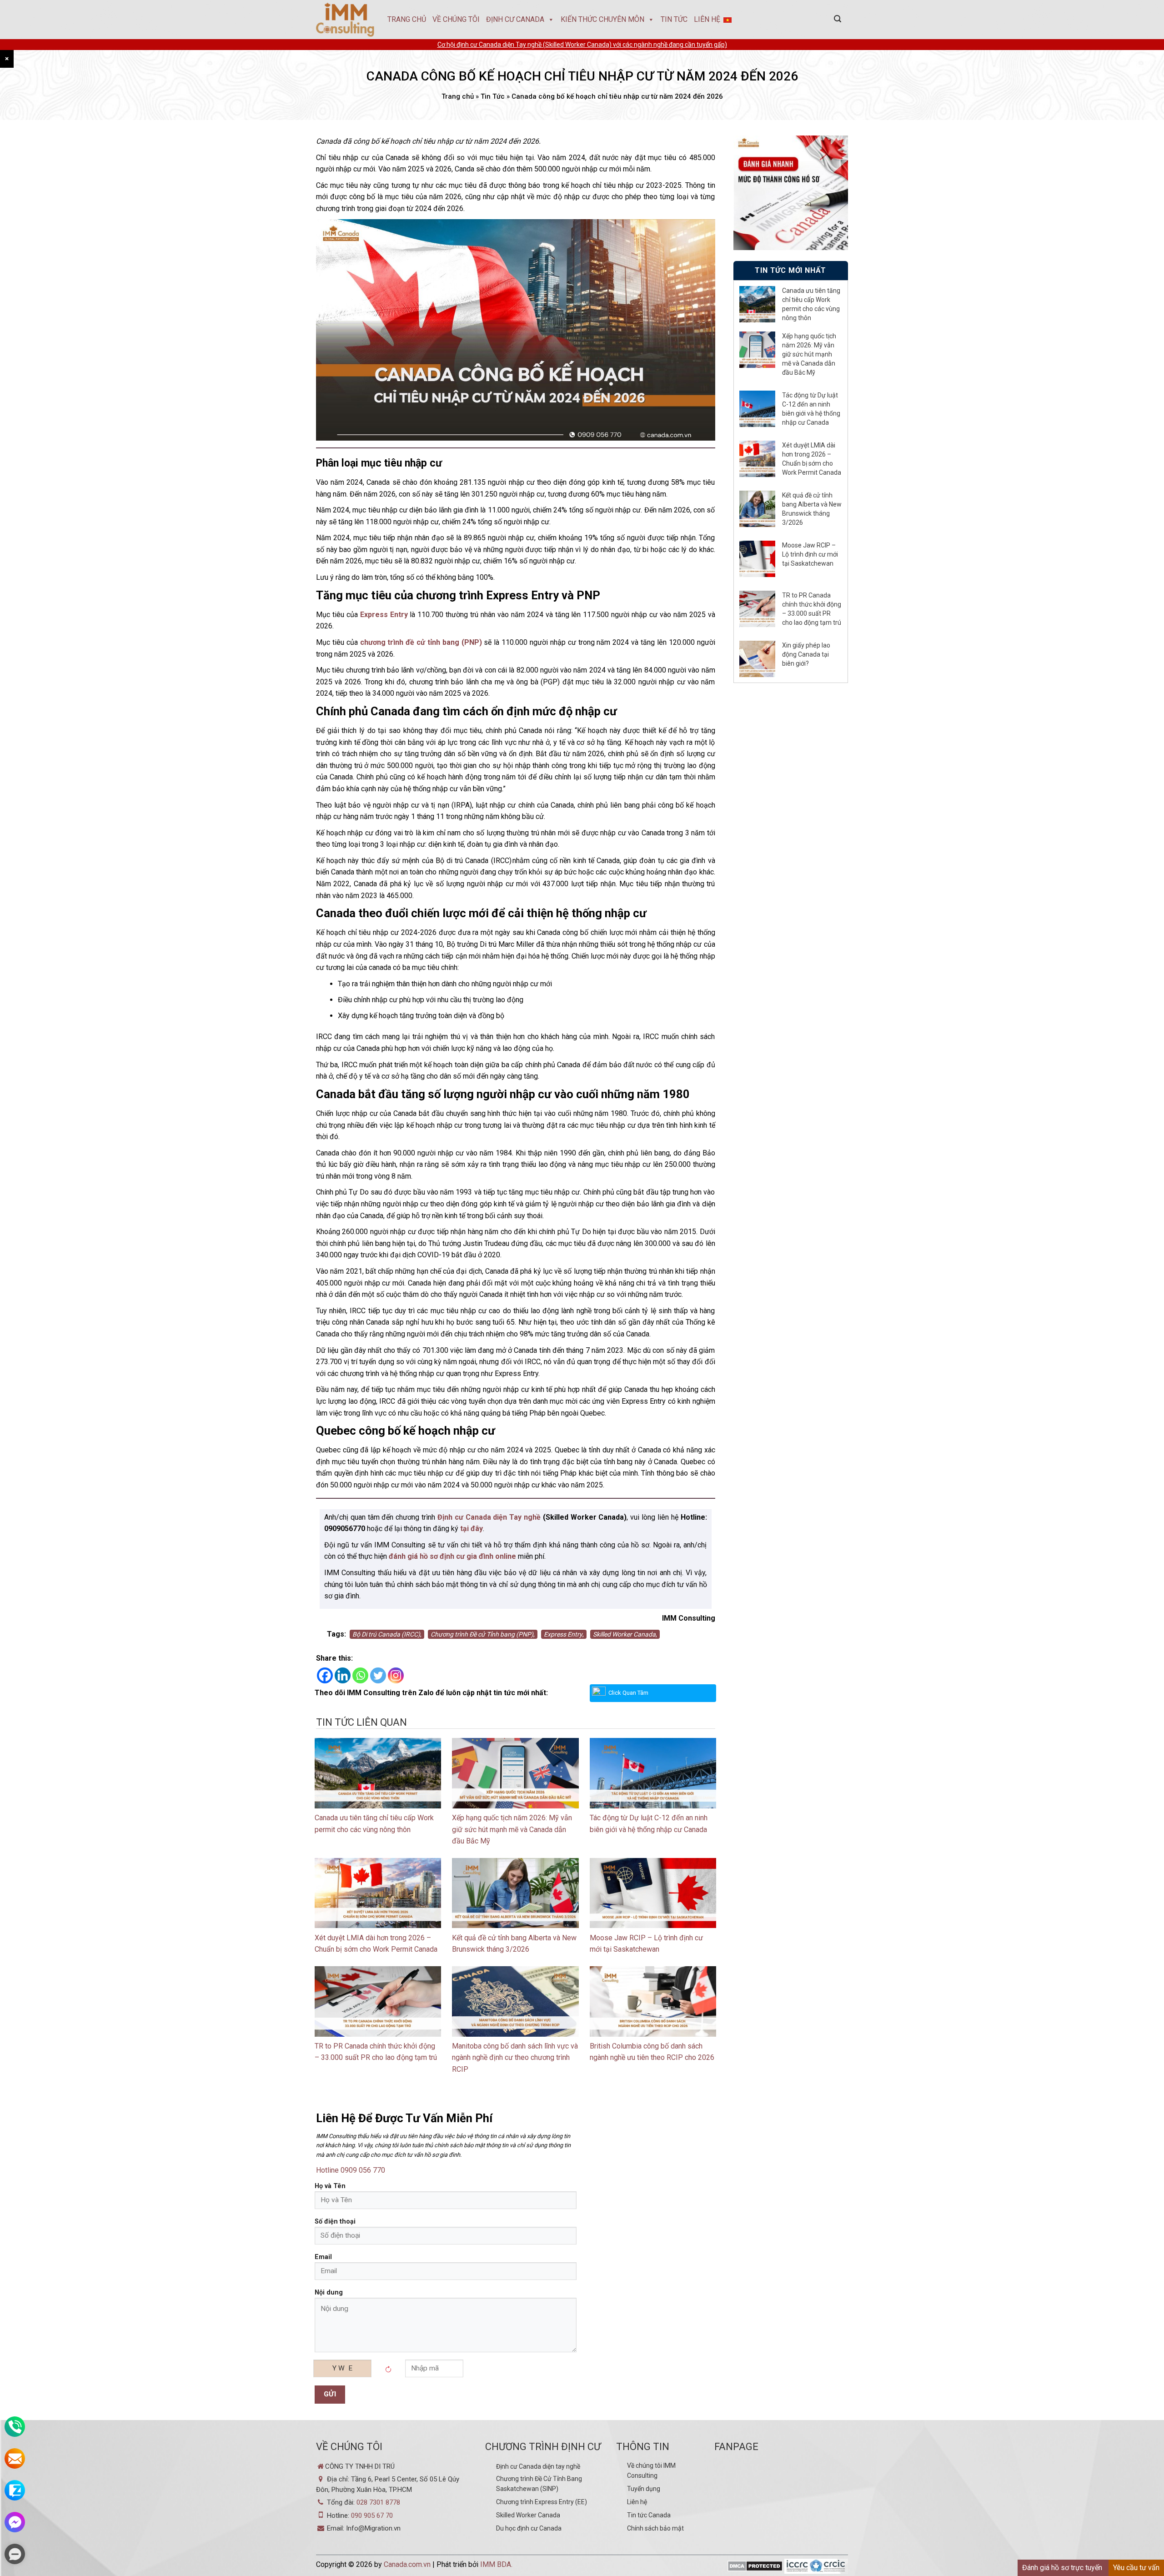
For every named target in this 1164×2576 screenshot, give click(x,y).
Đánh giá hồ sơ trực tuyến (1062, 2568)
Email (323, 2257)
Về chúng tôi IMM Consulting (651, 2471)
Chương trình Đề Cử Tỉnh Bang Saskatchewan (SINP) (539, 2484)
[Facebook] (325, 1675)
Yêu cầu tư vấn (1136, 2568)
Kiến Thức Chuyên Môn (602, 19)
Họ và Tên (330, 2186)
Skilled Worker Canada (528, 2515)
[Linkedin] (343, 1675)
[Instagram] (396, 1675)
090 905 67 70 (372, 2516)
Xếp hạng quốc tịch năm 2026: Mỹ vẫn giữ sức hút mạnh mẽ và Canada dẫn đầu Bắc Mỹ (512, 1829)
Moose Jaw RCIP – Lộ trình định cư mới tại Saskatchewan (810, 554)
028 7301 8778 (378, 2502)
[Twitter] (378, 1675)
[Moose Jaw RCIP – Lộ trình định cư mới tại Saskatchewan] (653, 1892)
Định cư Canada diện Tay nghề (489, 1517)
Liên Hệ (707, 19)
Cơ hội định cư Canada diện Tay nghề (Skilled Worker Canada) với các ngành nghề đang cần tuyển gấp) (582, 45)
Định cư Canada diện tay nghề (538, 2466)
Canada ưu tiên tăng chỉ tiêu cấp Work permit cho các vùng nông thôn (811, 304)
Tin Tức (674, 19)
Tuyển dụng (644, 2489)
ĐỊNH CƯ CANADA (515, 19)
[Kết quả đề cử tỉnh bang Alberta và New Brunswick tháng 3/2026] (515, 1892)
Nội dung (329, 2292)
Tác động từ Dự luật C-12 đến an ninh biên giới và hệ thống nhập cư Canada (811, 409)
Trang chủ (407, 19)
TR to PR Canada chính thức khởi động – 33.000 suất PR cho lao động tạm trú (812, 609)
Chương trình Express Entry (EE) (542, 2502)
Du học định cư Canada (529, 2528)
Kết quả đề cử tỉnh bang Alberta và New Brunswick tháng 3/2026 (812, 509)
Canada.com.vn (407, 2564)
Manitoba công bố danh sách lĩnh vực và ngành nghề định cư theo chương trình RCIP (515, 2058)
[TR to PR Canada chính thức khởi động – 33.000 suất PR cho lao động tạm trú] (378, 2001)
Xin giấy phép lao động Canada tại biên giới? (806, 654)
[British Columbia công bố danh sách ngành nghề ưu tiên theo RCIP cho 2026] (653, 2001)
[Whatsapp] (360, 1675)
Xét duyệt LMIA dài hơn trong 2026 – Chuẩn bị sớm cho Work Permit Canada (812, 459)
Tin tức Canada (649, 2515)
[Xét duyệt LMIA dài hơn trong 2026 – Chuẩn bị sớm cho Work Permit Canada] (378, 1892)
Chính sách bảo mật (655, 2528)
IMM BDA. (496, 2564)
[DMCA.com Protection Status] (755, 2567)
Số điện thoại (335, 2222)
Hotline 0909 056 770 (351, 2170)
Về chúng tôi (456, 19)
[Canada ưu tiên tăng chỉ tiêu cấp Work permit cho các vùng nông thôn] (378, 1773)
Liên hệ (637, 2502)
